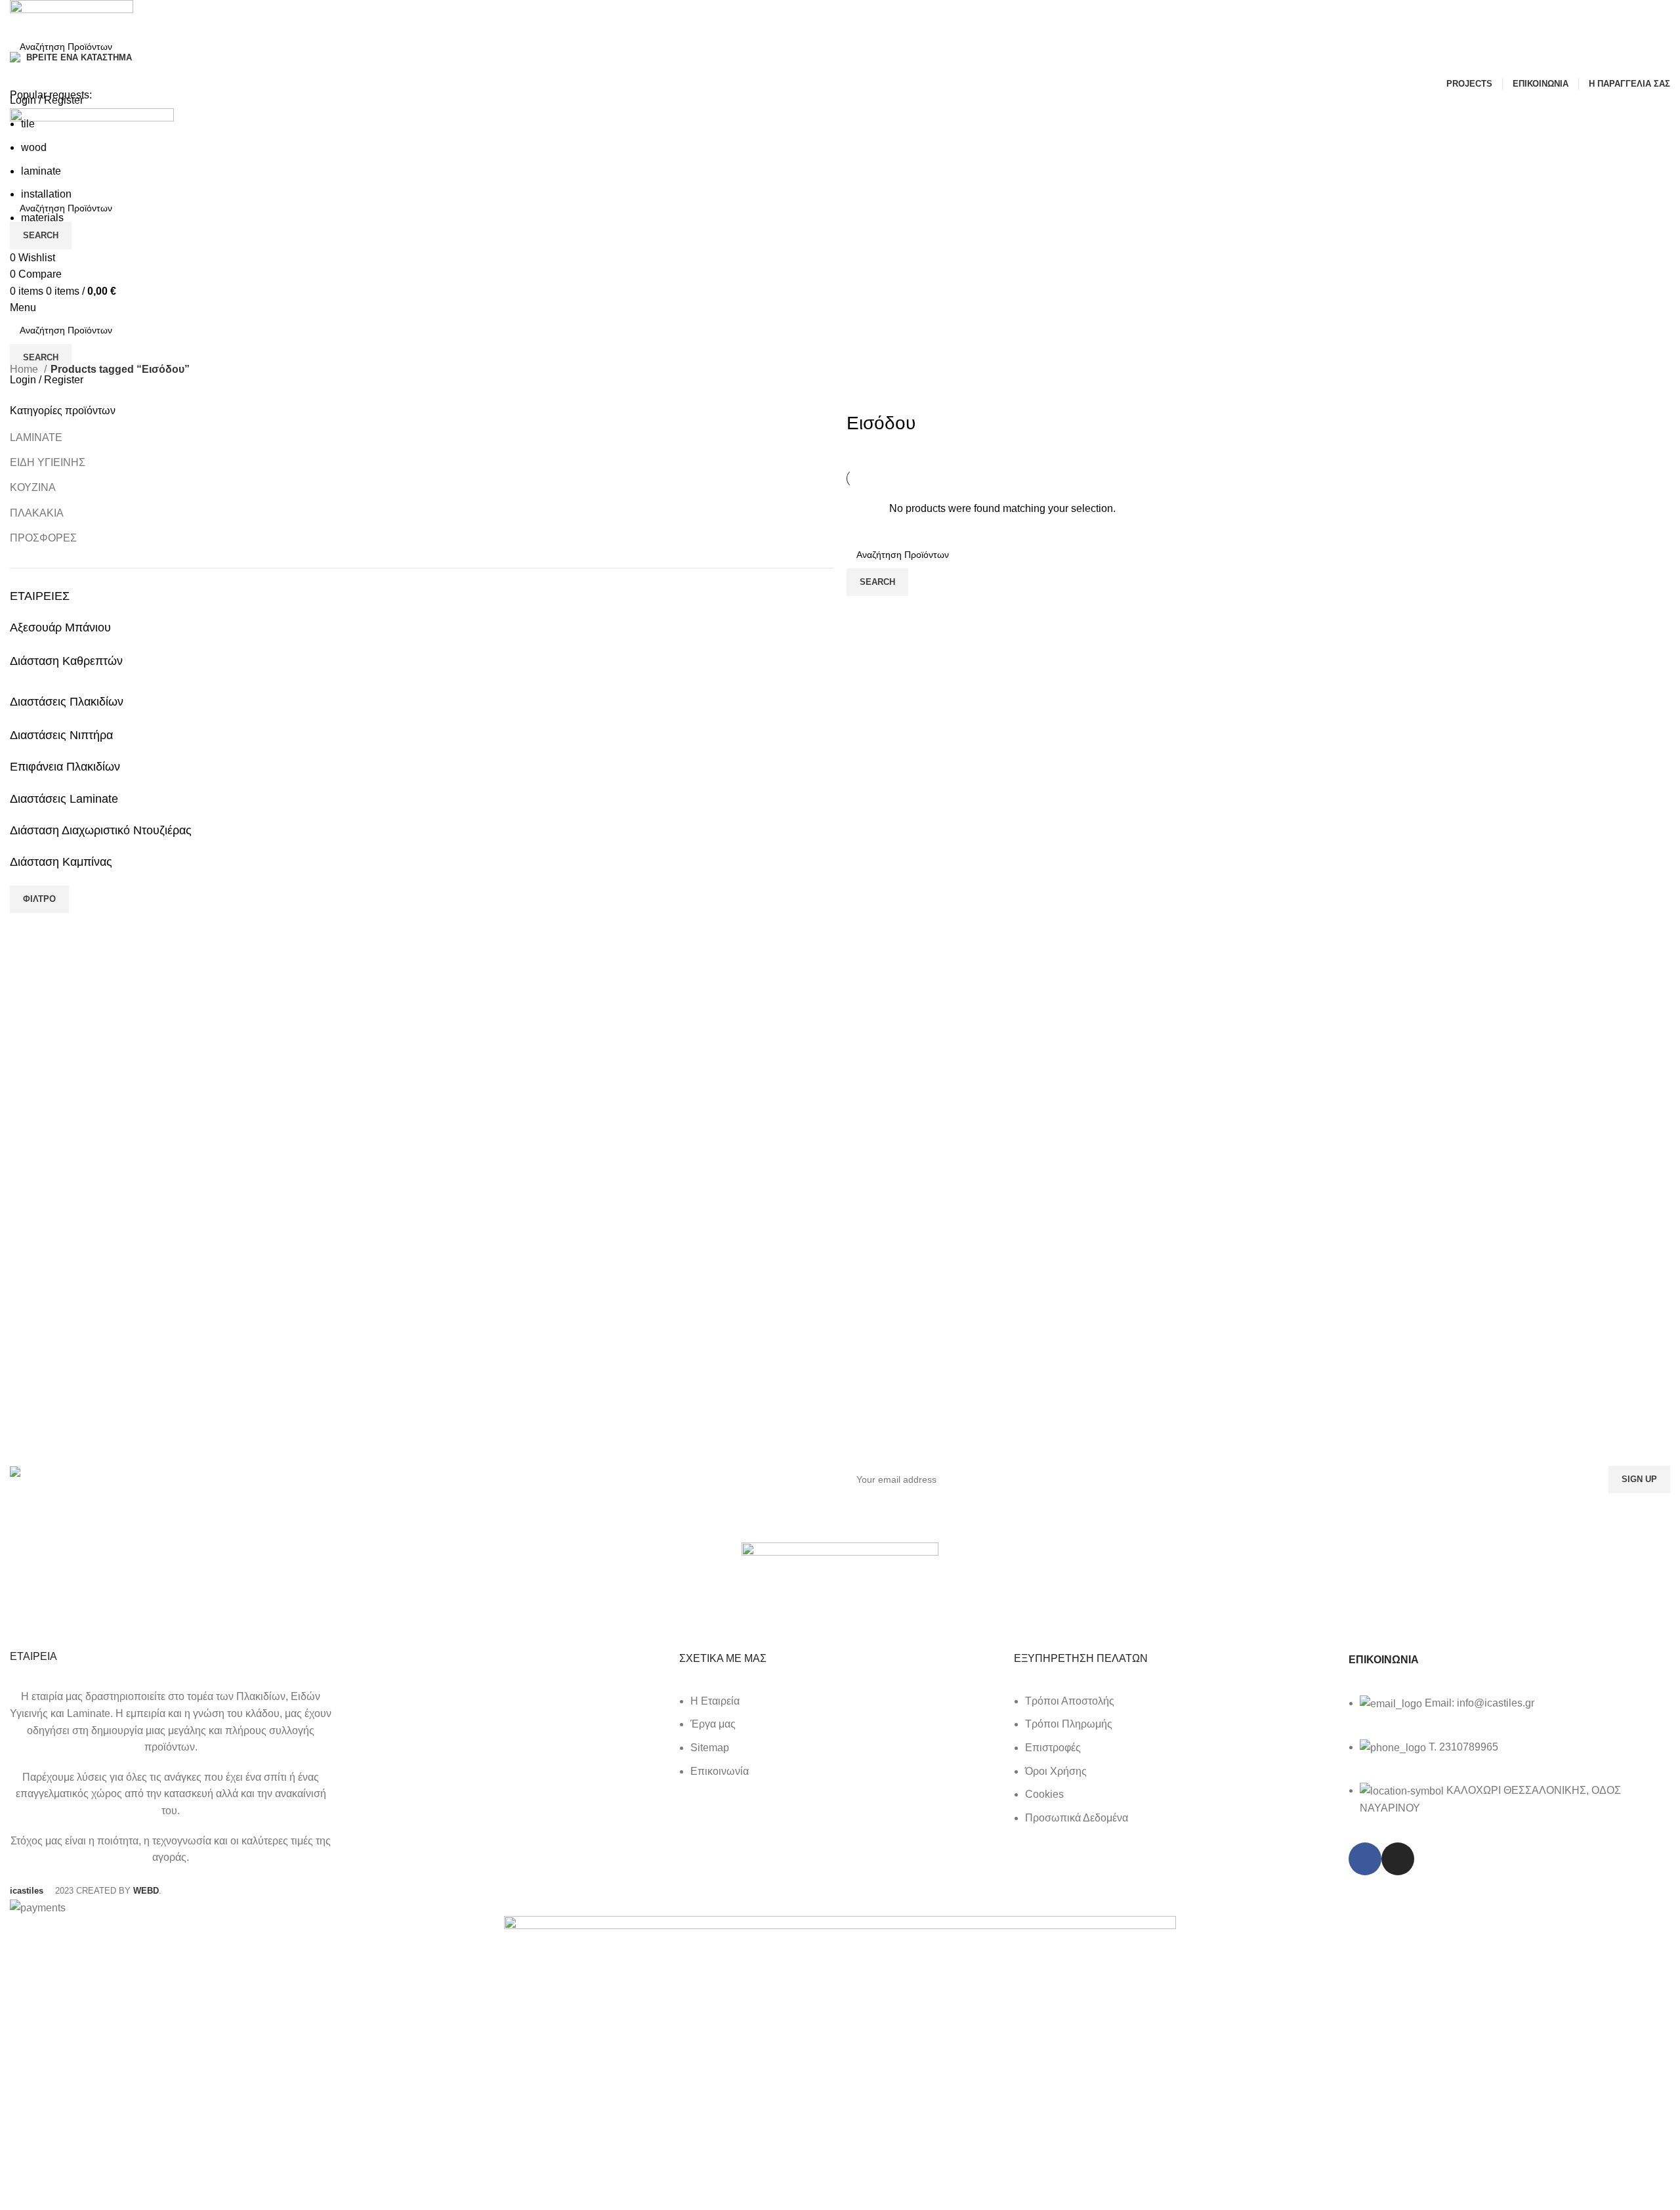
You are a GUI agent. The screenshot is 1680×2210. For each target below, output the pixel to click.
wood (34, 147)
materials (42, 218)
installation (46, 194)
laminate (41, 171)
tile (28, 124)
